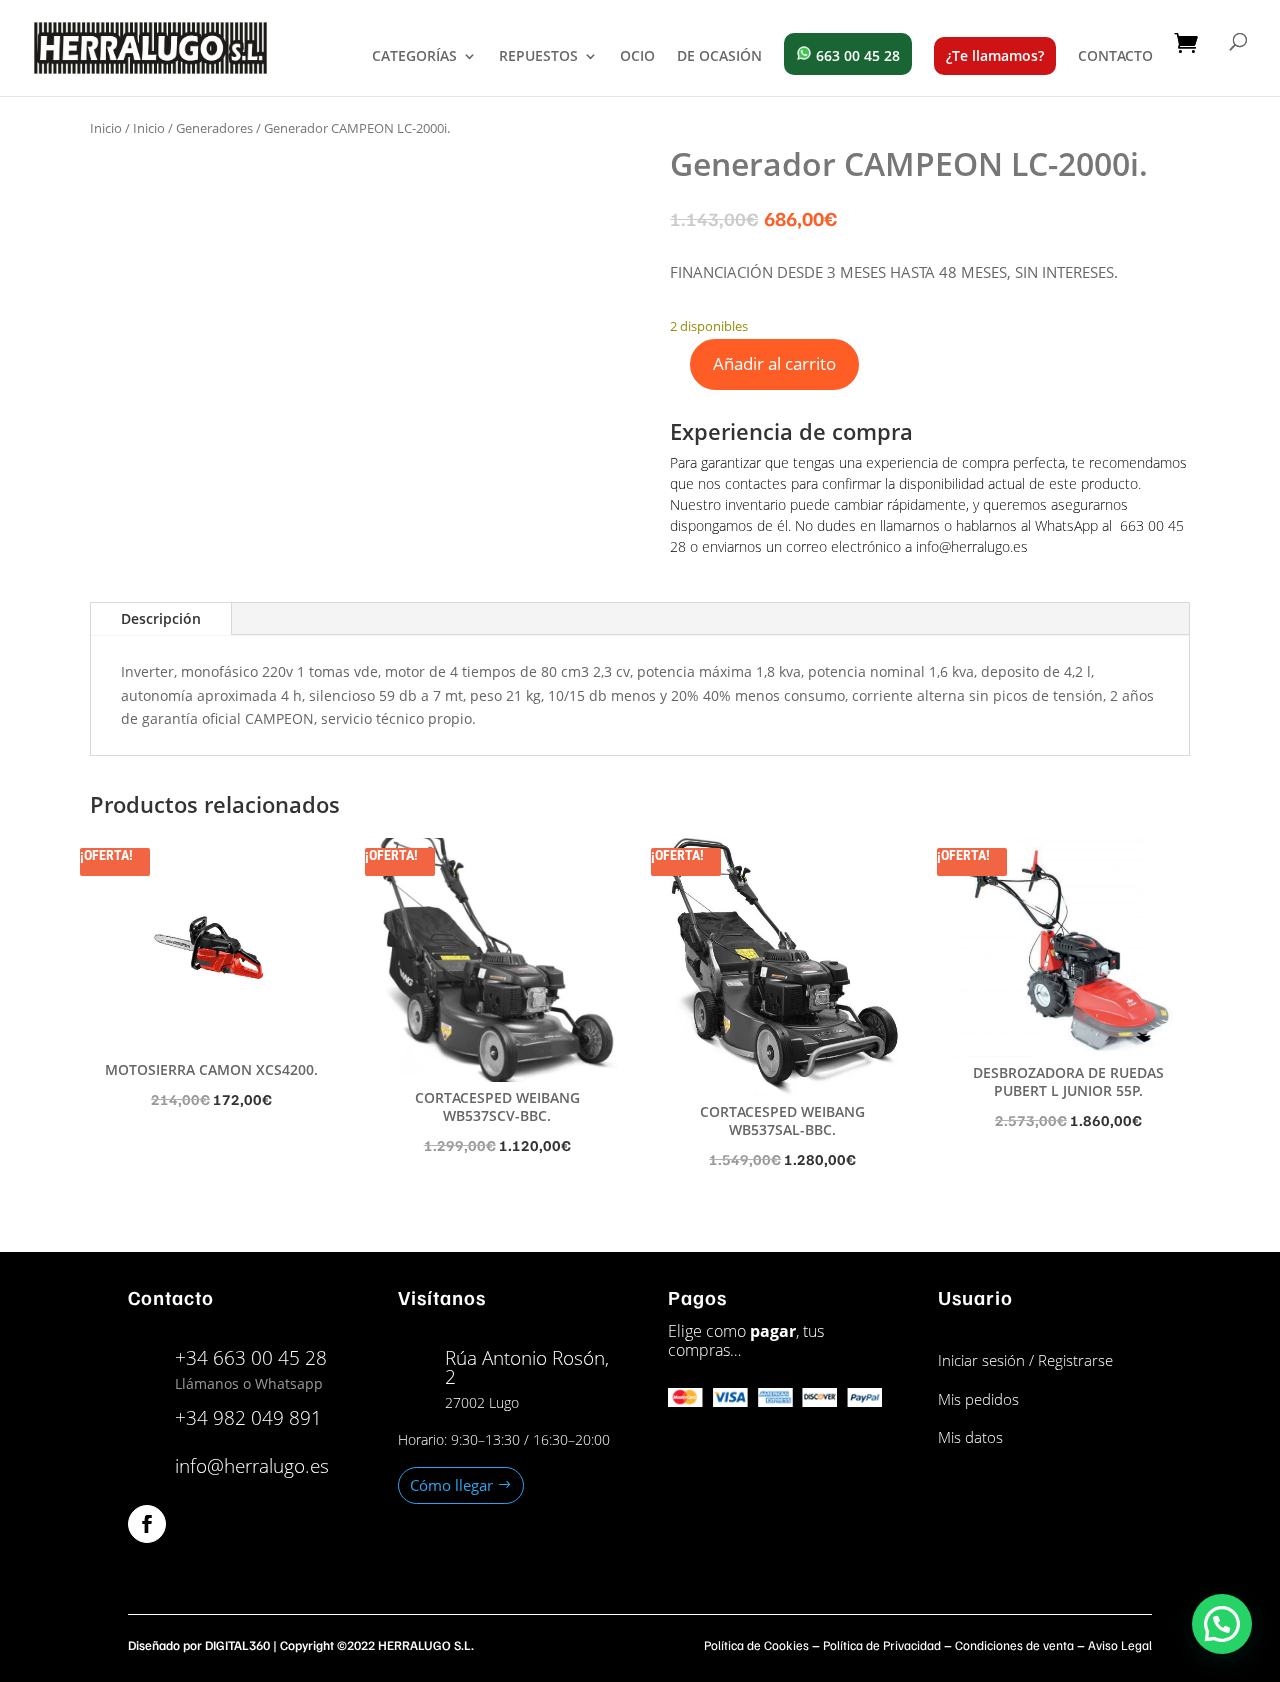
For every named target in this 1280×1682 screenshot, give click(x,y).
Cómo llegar (451, 1485)
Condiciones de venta (1014, 1645)
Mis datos (970, 1437)
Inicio (106, 128)
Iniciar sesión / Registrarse (1025, 1360)
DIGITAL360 (237, 1645)
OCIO (637, 57)
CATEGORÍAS (414, 57)
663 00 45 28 (856, 55)
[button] (1222, 1624)
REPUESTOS (538, 57)
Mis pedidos (978, 1399)
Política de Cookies (756, 1645)
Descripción (161, 618)
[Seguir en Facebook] (147, 1524)
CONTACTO (1115, 57)
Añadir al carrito (774, 363)
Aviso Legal (1120, 1645)
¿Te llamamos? (995, 55)
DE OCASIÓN (719, 57)
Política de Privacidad (882, 1645)
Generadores (214, 128)
